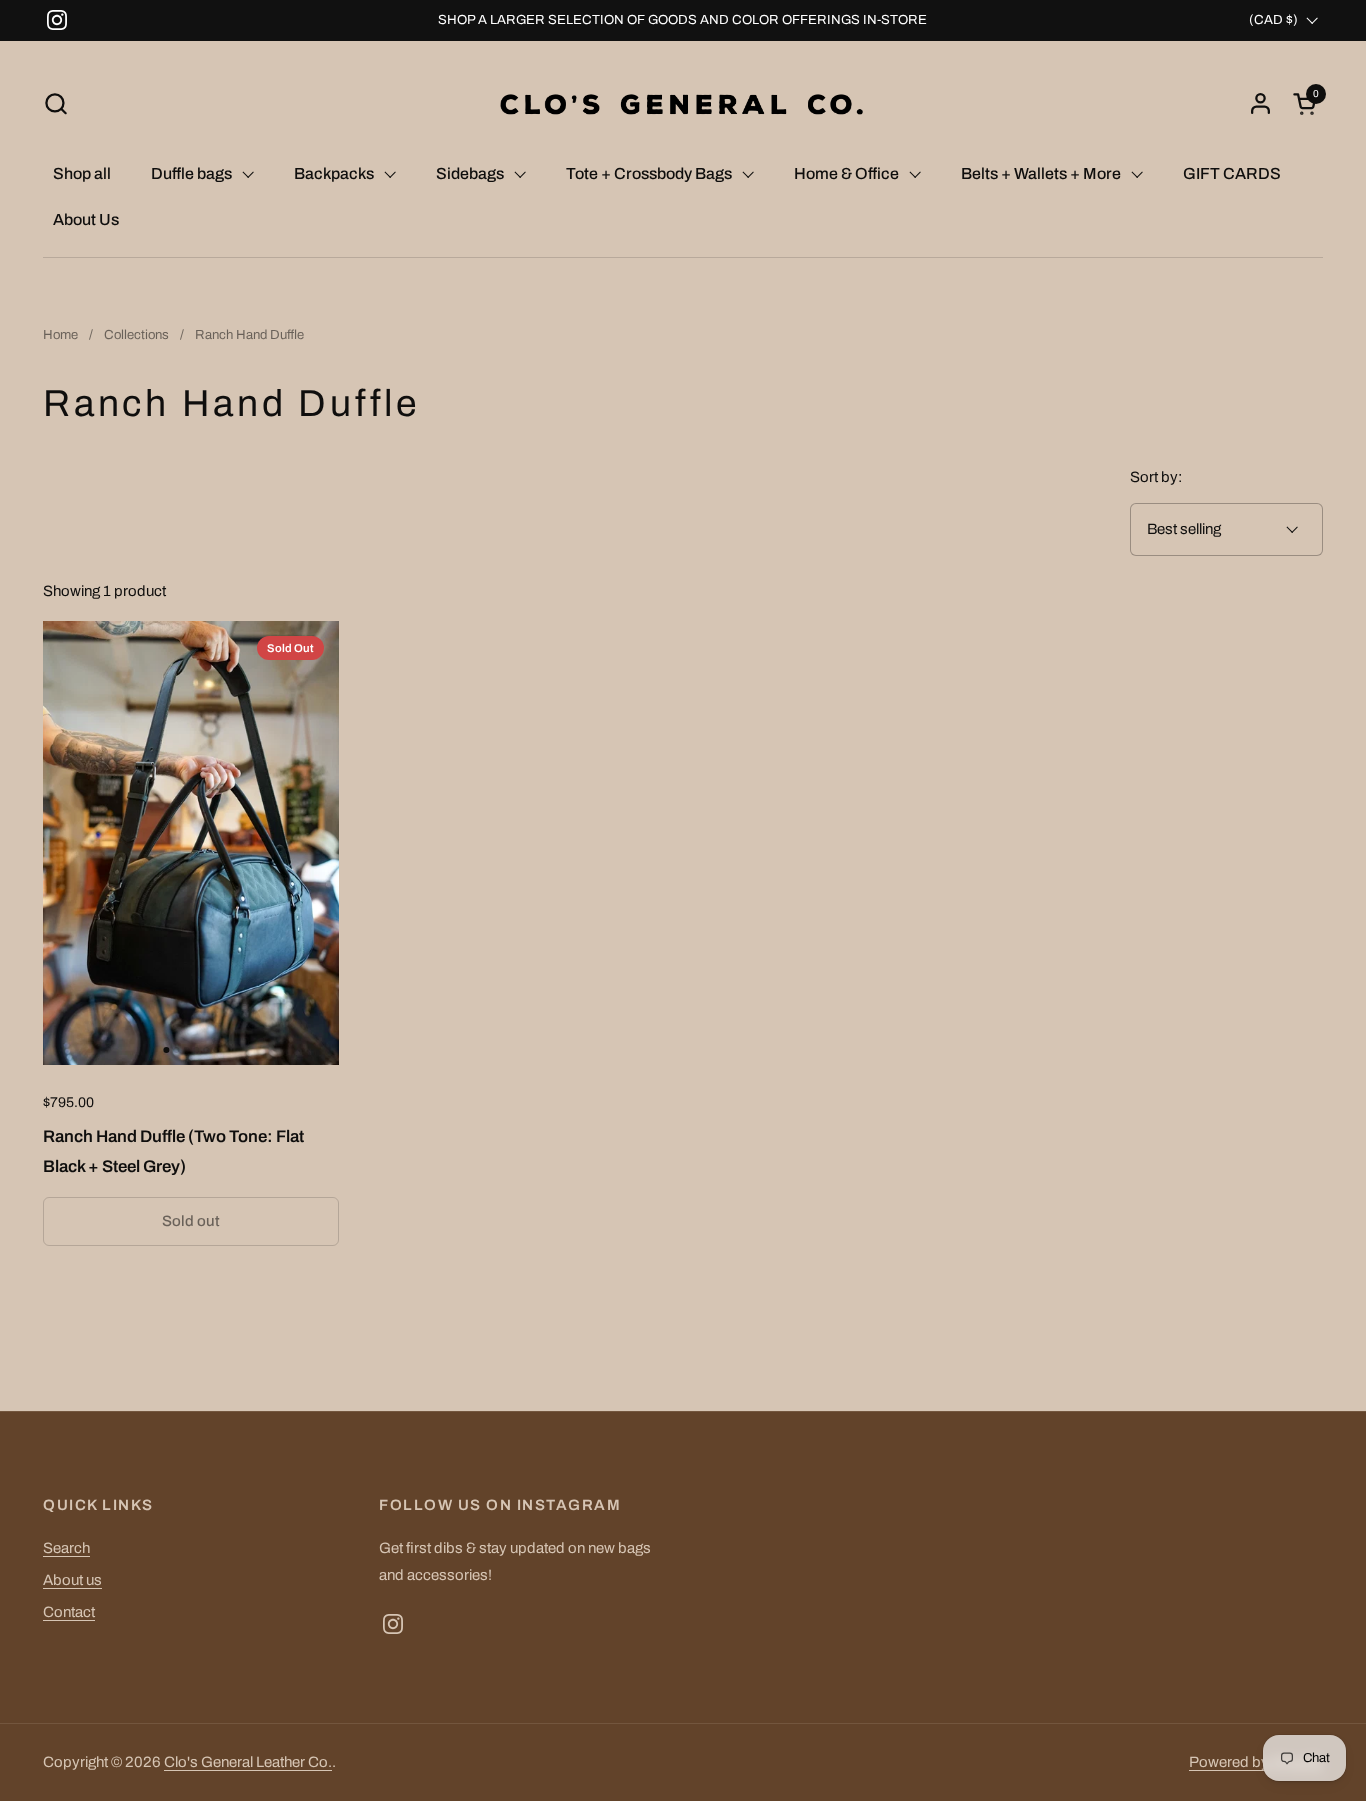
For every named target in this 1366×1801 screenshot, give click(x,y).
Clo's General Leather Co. (248, 1762)
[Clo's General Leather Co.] (683, 103)
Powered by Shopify (1256, 1762)
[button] (55, 103)
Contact (69, 1612)
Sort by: (1156, 477)
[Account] (1260, 103)
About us (72, 1580)
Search (66, 1548)
